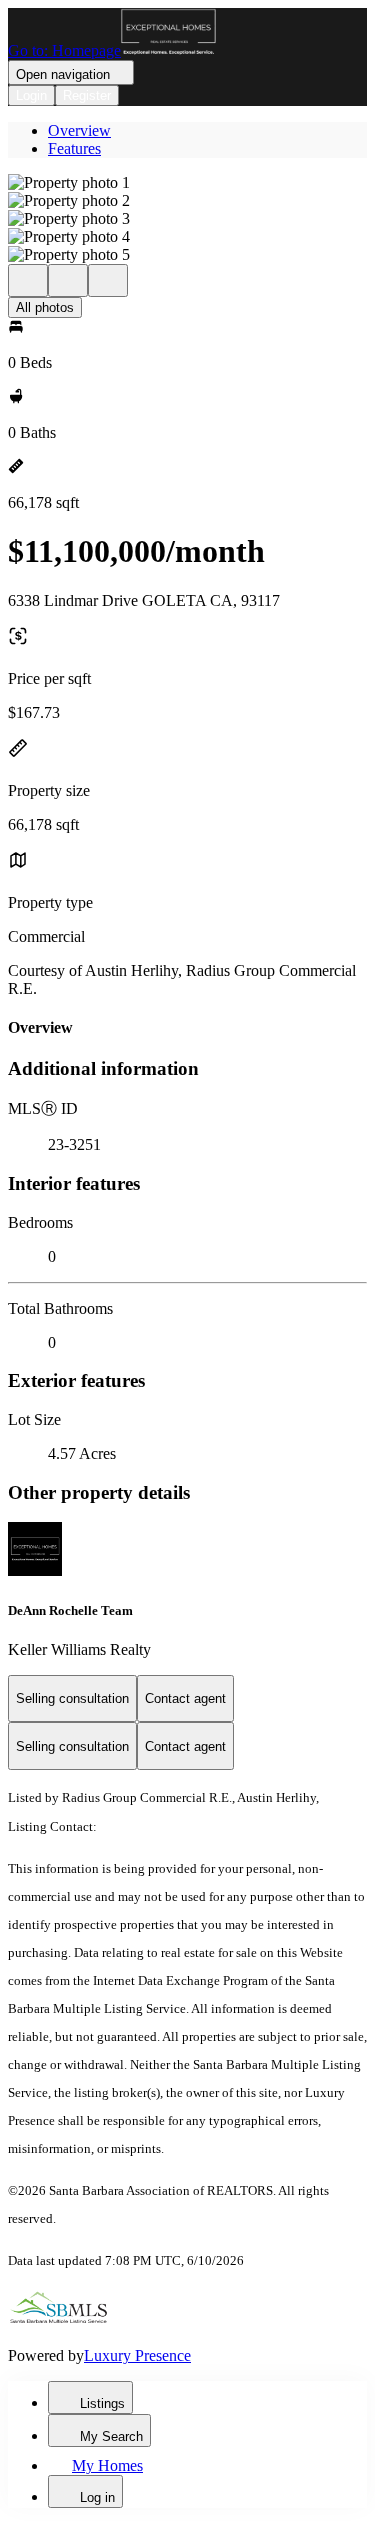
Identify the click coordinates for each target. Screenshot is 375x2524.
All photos (45, 307)
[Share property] (108, 280)
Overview (79, 130)
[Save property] (68, 280)
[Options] (28, 280)
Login (31, 95)
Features (74, 148)
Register (87, 95)
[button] (187, 183)
